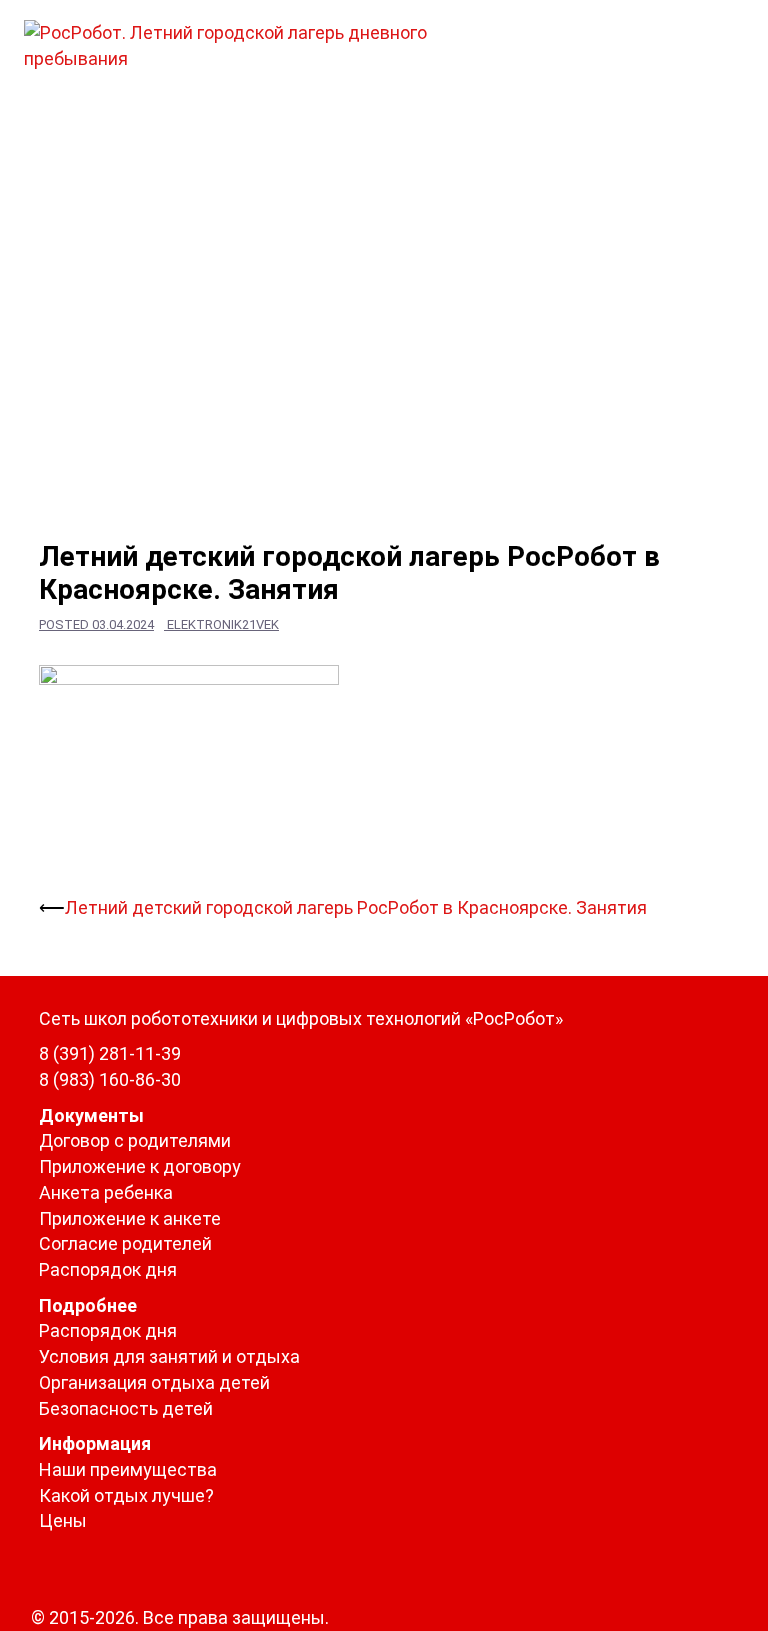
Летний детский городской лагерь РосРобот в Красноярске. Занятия (356, 907)
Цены (63, 1520)
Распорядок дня (108, 1269)
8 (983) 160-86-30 (110, 1079)
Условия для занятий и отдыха (169, 1356)
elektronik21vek (223, 624)
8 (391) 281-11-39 (110, 1053)
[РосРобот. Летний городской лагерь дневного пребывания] (259, 43)
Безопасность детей (126, 1408)
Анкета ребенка (106, 1192)
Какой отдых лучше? (126, 1495)
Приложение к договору (140, 1166)
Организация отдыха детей (154, 1382)
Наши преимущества (128, 1469)
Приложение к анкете (130, 1218)
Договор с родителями (135, 1140)
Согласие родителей (125, 1243)
